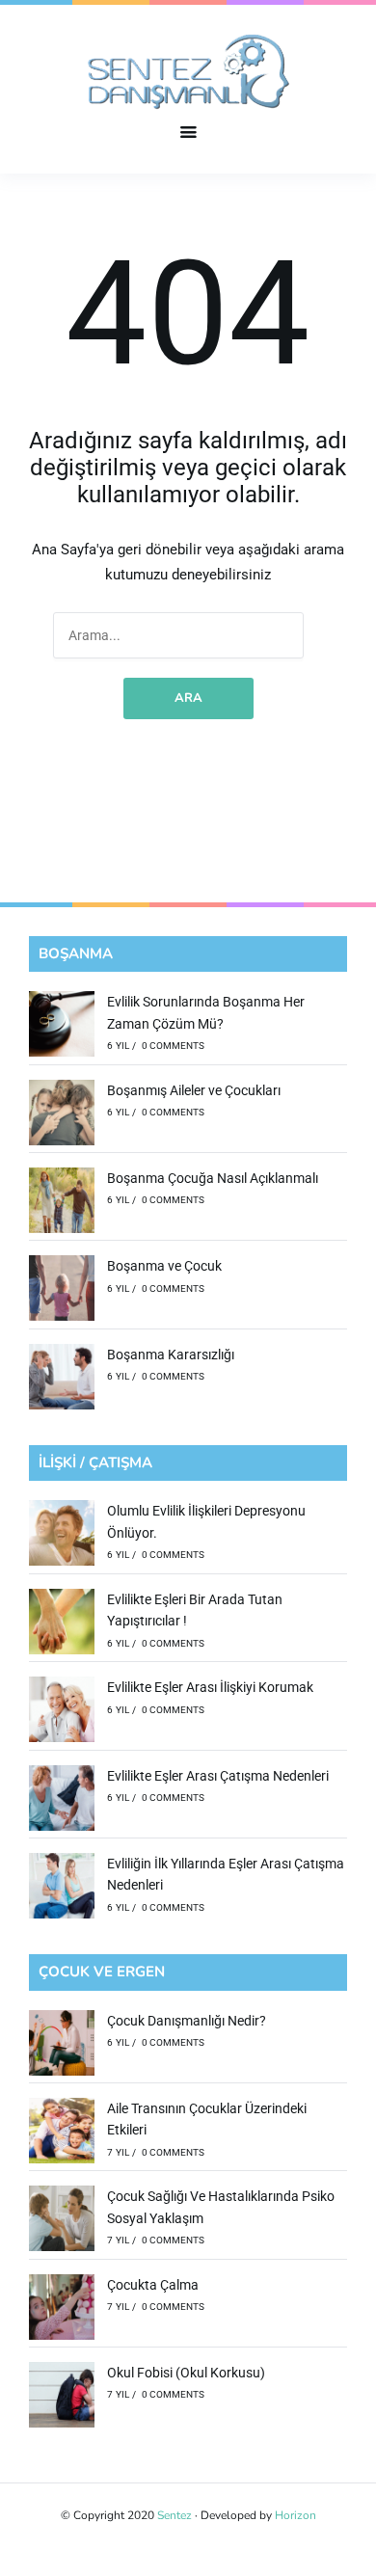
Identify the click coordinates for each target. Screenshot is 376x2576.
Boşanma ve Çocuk (164, 1266)
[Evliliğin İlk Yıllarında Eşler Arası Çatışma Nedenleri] (62, 1889)
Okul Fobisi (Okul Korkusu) (186, 2373)
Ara (188, 698)
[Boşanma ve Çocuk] (62, 1291)
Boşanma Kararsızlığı (171, 1355)
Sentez (175, 2515)
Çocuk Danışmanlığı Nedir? (187, 2021)
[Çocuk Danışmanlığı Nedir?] (62, 2046)
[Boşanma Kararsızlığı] (62, 1380)
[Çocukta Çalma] (62, 2310)
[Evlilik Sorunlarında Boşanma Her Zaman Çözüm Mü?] (62, 1027)
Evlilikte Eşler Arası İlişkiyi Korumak (210, 1687)
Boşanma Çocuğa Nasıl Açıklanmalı (213, 1178)
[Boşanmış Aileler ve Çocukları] (62, 1115)
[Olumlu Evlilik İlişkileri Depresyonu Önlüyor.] (62, 1536)
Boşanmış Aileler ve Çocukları (194, 1090)
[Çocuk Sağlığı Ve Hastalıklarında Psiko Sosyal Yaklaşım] (62, 2221)
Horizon (295, 2515)
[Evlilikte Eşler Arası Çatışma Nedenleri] (62, 1801)
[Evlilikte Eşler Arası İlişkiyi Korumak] (62, 1712)
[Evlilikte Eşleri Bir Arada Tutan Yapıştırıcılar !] (62, 1624)
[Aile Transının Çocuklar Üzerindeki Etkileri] (62, 2133)
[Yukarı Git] (357, 2557)
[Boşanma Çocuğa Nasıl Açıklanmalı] (62, 1203)
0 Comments (173, 1046)
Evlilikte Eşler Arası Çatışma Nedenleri (218, 1776)
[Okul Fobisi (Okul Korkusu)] (62, 2398)
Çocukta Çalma (153, 2285)
